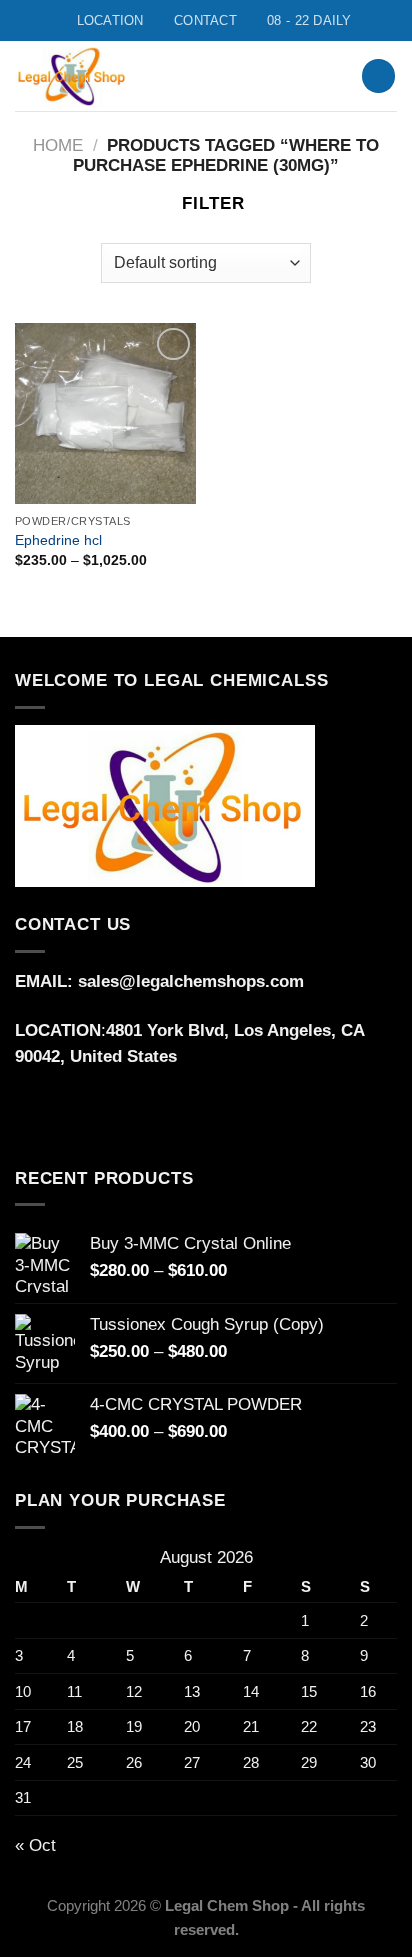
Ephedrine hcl (58, 540)
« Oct (35, 1845)
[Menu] (297, 76)
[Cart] (378, 76)
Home (58, 145)
